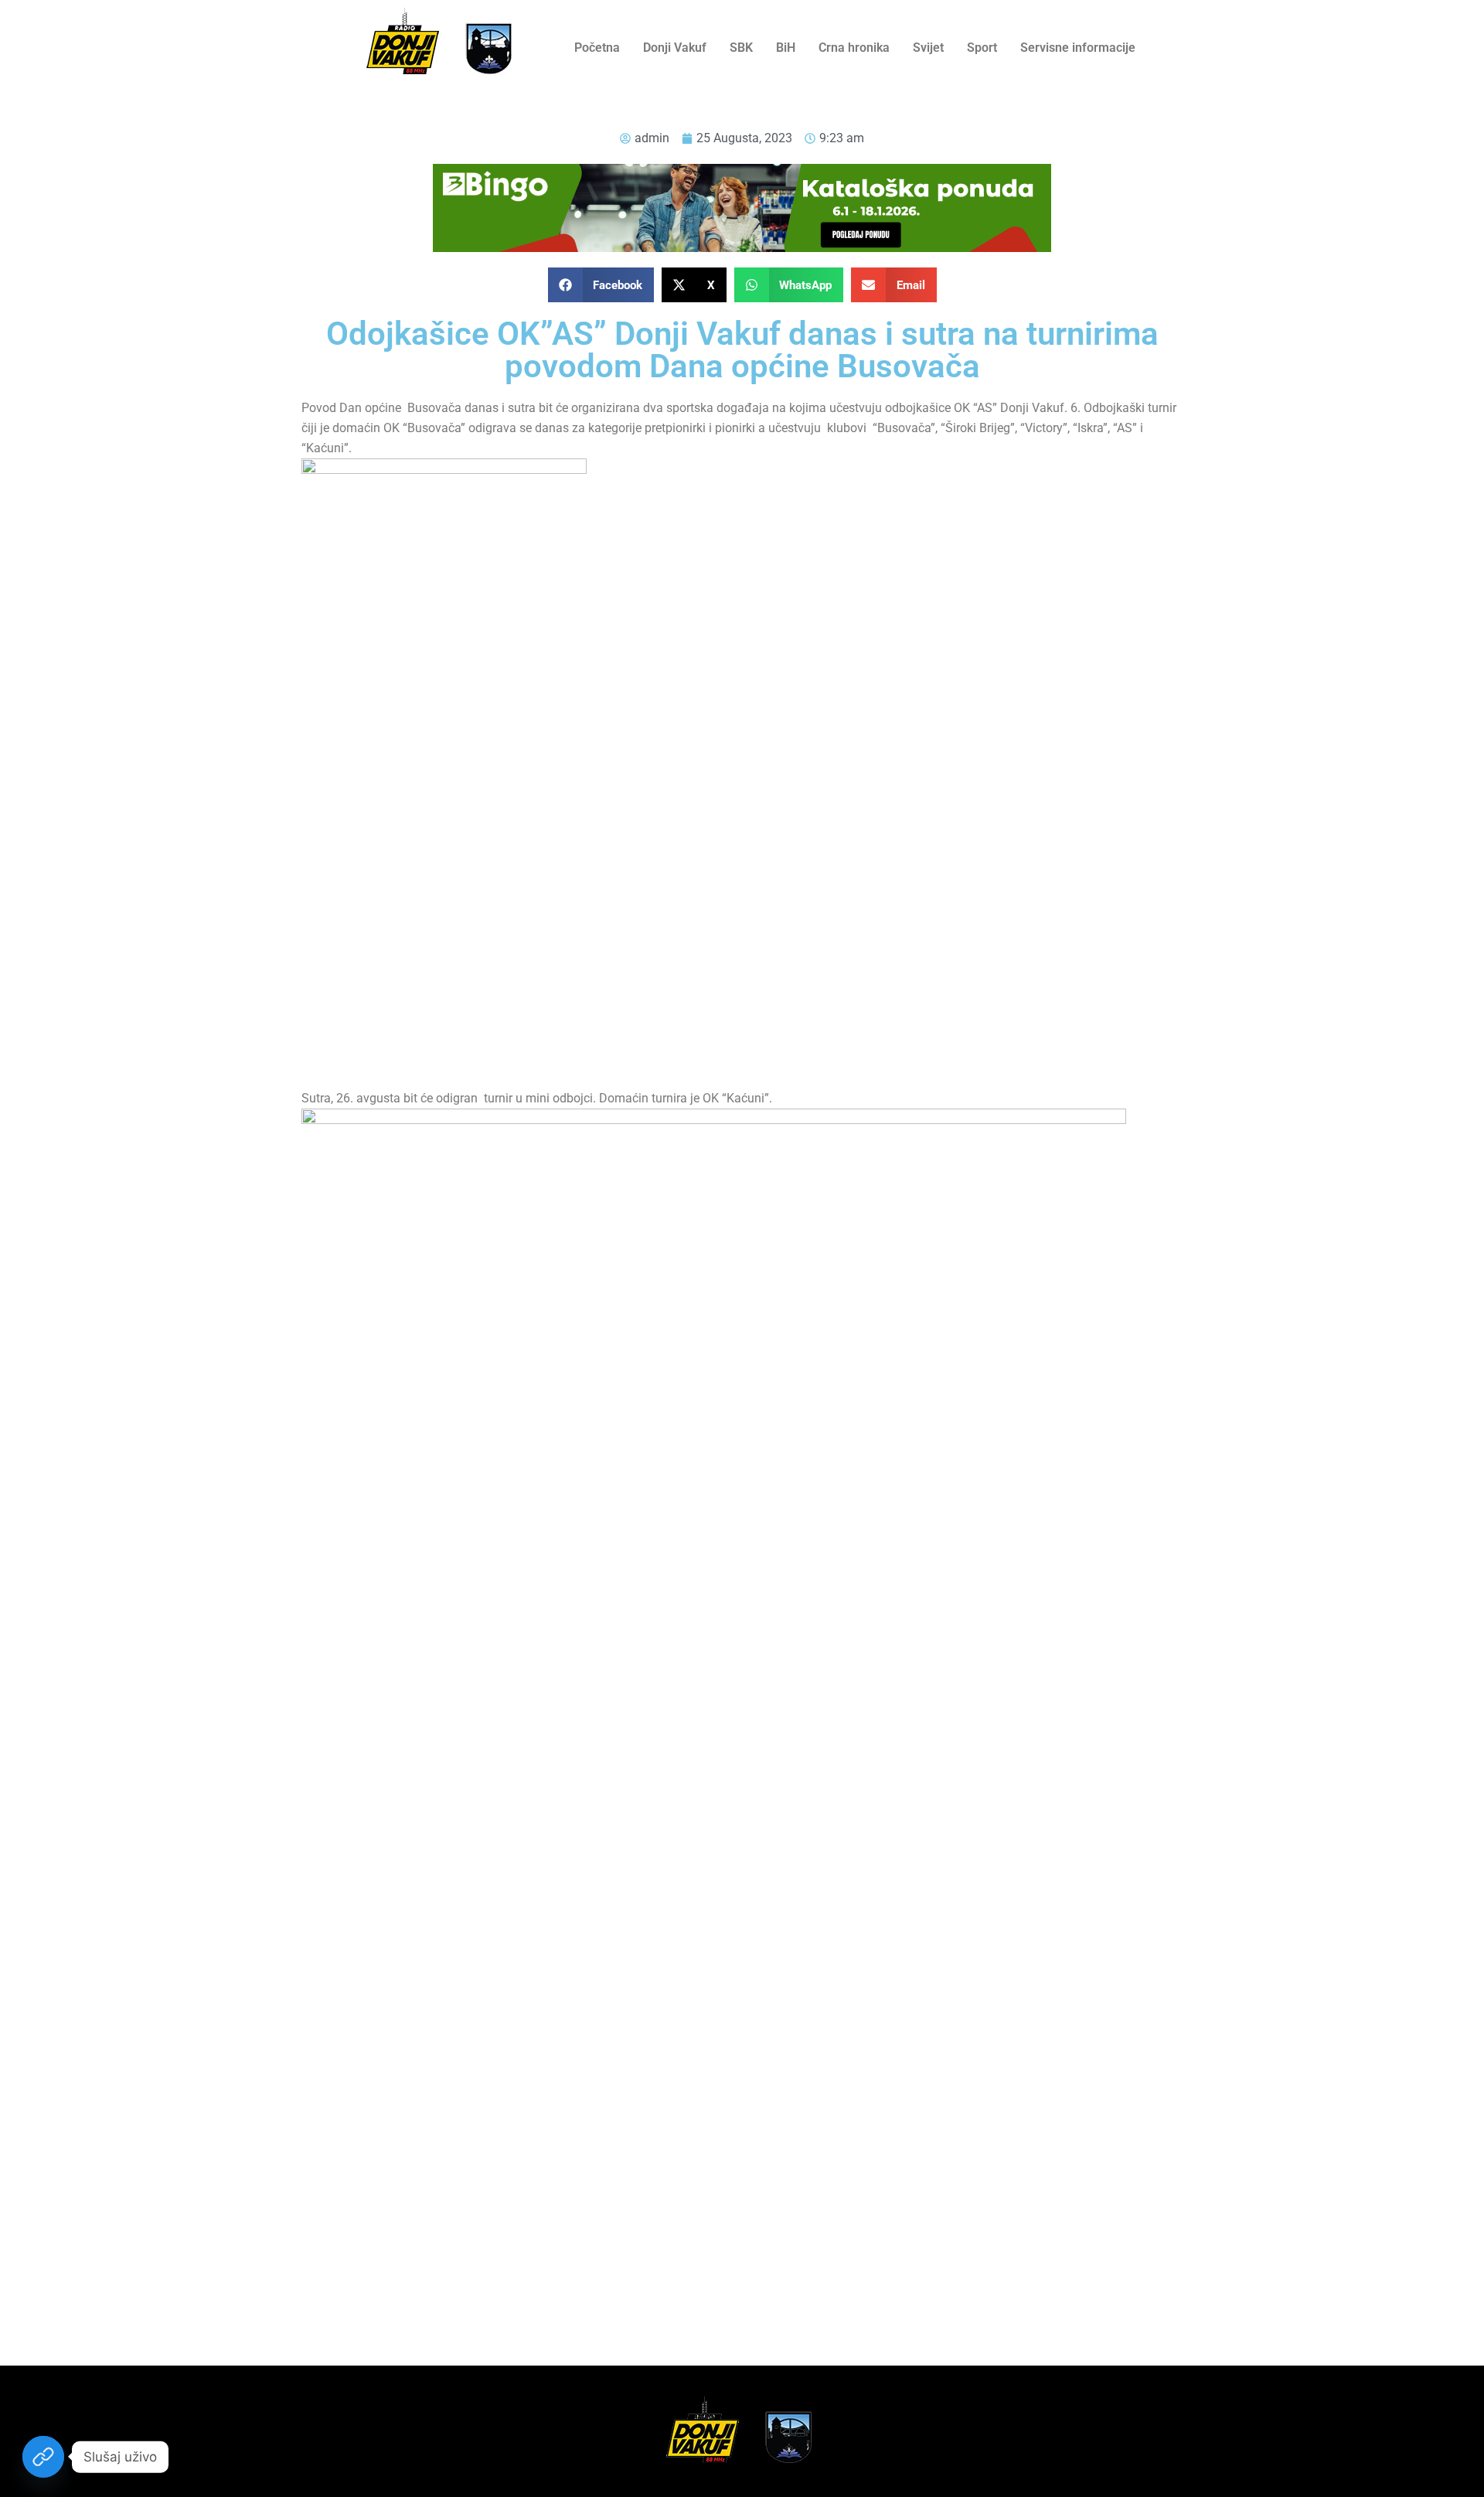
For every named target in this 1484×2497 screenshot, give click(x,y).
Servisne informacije (1078, 48)
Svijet (928, 48)
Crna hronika (854, 48)
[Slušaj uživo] (43, 2457)
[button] (601, 285)
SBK (741, 48)
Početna (597, 48)
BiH (786, 48)
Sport (982, 48)
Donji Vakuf (675, 48)
